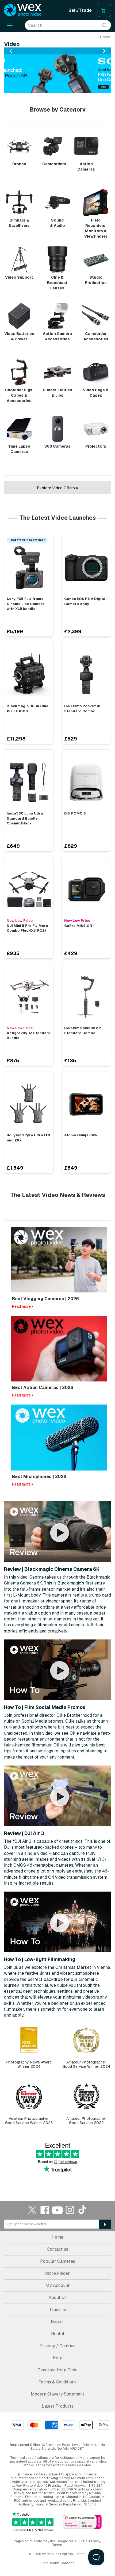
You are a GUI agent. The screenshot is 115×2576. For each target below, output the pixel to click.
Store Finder (57, 2273)
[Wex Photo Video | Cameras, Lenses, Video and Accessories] (23, 10)
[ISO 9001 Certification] (82, 2522)
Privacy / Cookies (57, 2346)
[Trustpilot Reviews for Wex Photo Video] (33, 2522)
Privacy (95, 2541)
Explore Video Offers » (57, 488)
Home (105, 37)
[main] (57, 1109)
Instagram (70, 2210)
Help (57, 2358)
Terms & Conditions (57, 2382)
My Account (57, 2285)
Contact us (57, 2249)
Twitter (32, 2210)
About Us (57, 2297)
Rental (58, 2334)
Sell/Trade (80, 10)
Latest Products (58, 2406)
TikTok (83, 2210)
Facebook (45, 2210)
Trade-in (57, 2310)
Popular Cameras (58, 2261)
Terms (57, 2545)
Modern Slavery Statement (57, 2394)
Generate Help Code (57, 2370)
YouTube (57, 2210)
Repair (57, 2322)
